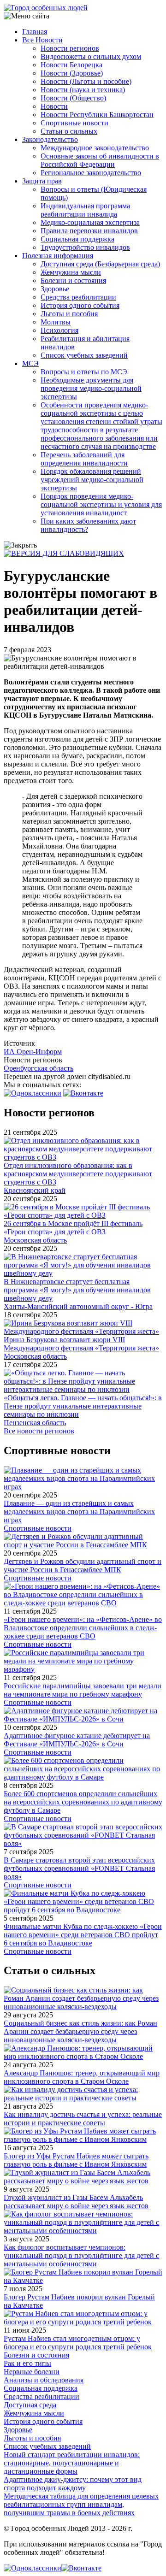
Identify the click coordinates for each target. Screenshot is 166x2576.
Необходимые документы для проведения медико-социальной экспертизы (91, 388)
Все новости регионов (39, 1431)
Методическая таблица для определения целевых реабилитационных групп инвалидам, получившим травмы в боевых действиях (81, 2504)
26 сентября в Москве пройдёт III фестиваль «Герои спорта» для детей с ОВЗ (73, 1228)
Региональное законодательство (91, 173)
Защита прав (42, 181)
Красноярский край (35, 1190)
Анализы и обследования (44, 2380)
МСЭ (30, 363)
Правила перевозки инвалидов (89, 231)
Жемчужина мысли (71, 272)
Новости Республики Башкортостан (97, 115)
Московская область (35, 1240)
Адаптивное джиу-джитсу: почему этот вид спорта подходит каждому (73, 2484)
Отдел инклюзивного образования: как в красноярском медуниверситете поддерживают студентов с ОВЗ (78, 1174)
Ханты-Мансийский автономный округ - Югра (78, 1306)
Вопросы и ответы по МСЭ (84, 372)
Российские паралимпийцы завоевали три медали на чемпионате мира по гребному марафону (83, 1690)
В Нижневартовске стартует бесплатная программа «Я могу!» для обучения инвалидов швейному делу (77, 1290)
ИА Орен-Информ (33, 1052)
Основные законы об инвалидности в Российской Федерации (100, 160)
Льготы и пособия (69, 314)
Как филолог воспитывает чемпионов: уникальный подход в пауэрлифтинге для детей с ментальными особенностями (81, 2255)
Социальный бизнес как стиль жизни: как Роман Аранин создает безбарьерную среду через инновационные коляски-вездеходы (80, 2031)
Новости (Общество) (73, 98)
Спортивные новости (74, 123)
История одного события (80, 305)
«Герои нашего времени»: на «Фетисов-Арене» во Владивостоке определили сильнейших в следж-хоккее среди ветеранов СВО (83, 1628)
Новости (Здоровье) (72, 73)
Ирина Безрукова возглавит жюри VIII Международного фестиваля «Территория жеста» (81, 1344)
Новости (54, 106)
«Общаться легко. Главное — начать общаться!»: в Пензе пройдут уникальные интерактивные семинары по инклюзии (83, 1406)
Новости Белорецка (71, 65)
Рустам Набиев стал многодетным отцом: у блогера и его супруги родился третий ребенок (78, 2343)
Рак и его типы (27, 2363)
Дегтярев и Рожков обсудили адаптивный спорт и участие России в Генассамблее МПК (83, 1565)
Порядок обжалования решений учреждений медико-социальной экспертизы (92, 480)
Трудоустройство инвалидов (85, 247)
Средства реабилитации (78, 297)
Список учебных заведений (84, 355)
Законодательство (50, 139)
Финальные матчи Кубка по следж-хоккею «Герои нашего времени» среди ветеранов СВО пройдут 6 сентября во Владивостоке (83, 1935)
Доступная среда (30, 2405)
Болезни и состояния (73, 280)
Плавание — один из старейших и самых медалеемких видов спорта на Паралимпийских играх (79, 1512)
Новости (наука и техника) (83, 90)
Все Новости (42, 40)
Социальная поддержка (77, 239)
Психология (59, 330)
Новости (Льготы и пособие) (86, 81)
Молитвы (56, 322)
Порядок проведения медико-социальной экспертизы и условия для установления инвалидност (101, 504)
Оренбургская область (39, 1068)
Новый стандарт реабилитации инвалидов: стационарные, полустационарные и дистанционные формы (72, 2463)
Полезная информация (58, 256)
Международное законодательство (95, 148)
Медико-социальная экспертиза (90, 222)
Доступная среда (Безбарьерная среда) (100, 264)
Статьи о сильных (69, 131)
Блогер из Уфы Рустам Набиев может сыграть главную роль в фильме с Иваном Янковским (76, 2160)
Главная (35, 32)
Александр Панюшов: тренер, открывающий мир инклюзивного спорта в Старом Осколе (82, 2077)
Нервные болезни (32, 2372)
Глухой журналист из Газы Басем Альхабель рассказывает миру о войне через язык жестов (76, 2202)
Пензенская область (35, 1423)
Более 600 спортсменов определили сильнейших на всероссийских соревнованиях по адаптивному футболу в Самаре (83, 1802)
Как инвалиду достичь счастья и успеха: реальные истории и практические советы (83, 2119)
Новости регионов (70, 48)
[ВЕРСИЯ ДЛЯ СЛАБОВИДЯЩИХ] (64, 553)
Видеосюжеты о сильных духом (91, 56)
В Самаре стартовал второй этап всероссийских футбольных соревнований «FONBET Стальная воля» (79, 1868)
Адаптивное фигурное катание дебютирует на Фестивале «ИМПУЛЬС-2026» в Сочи (77, 1740)
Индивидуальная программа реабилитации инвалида (85, 210)
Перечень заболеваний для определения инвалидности (84, 459)
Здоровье (55, 289)
